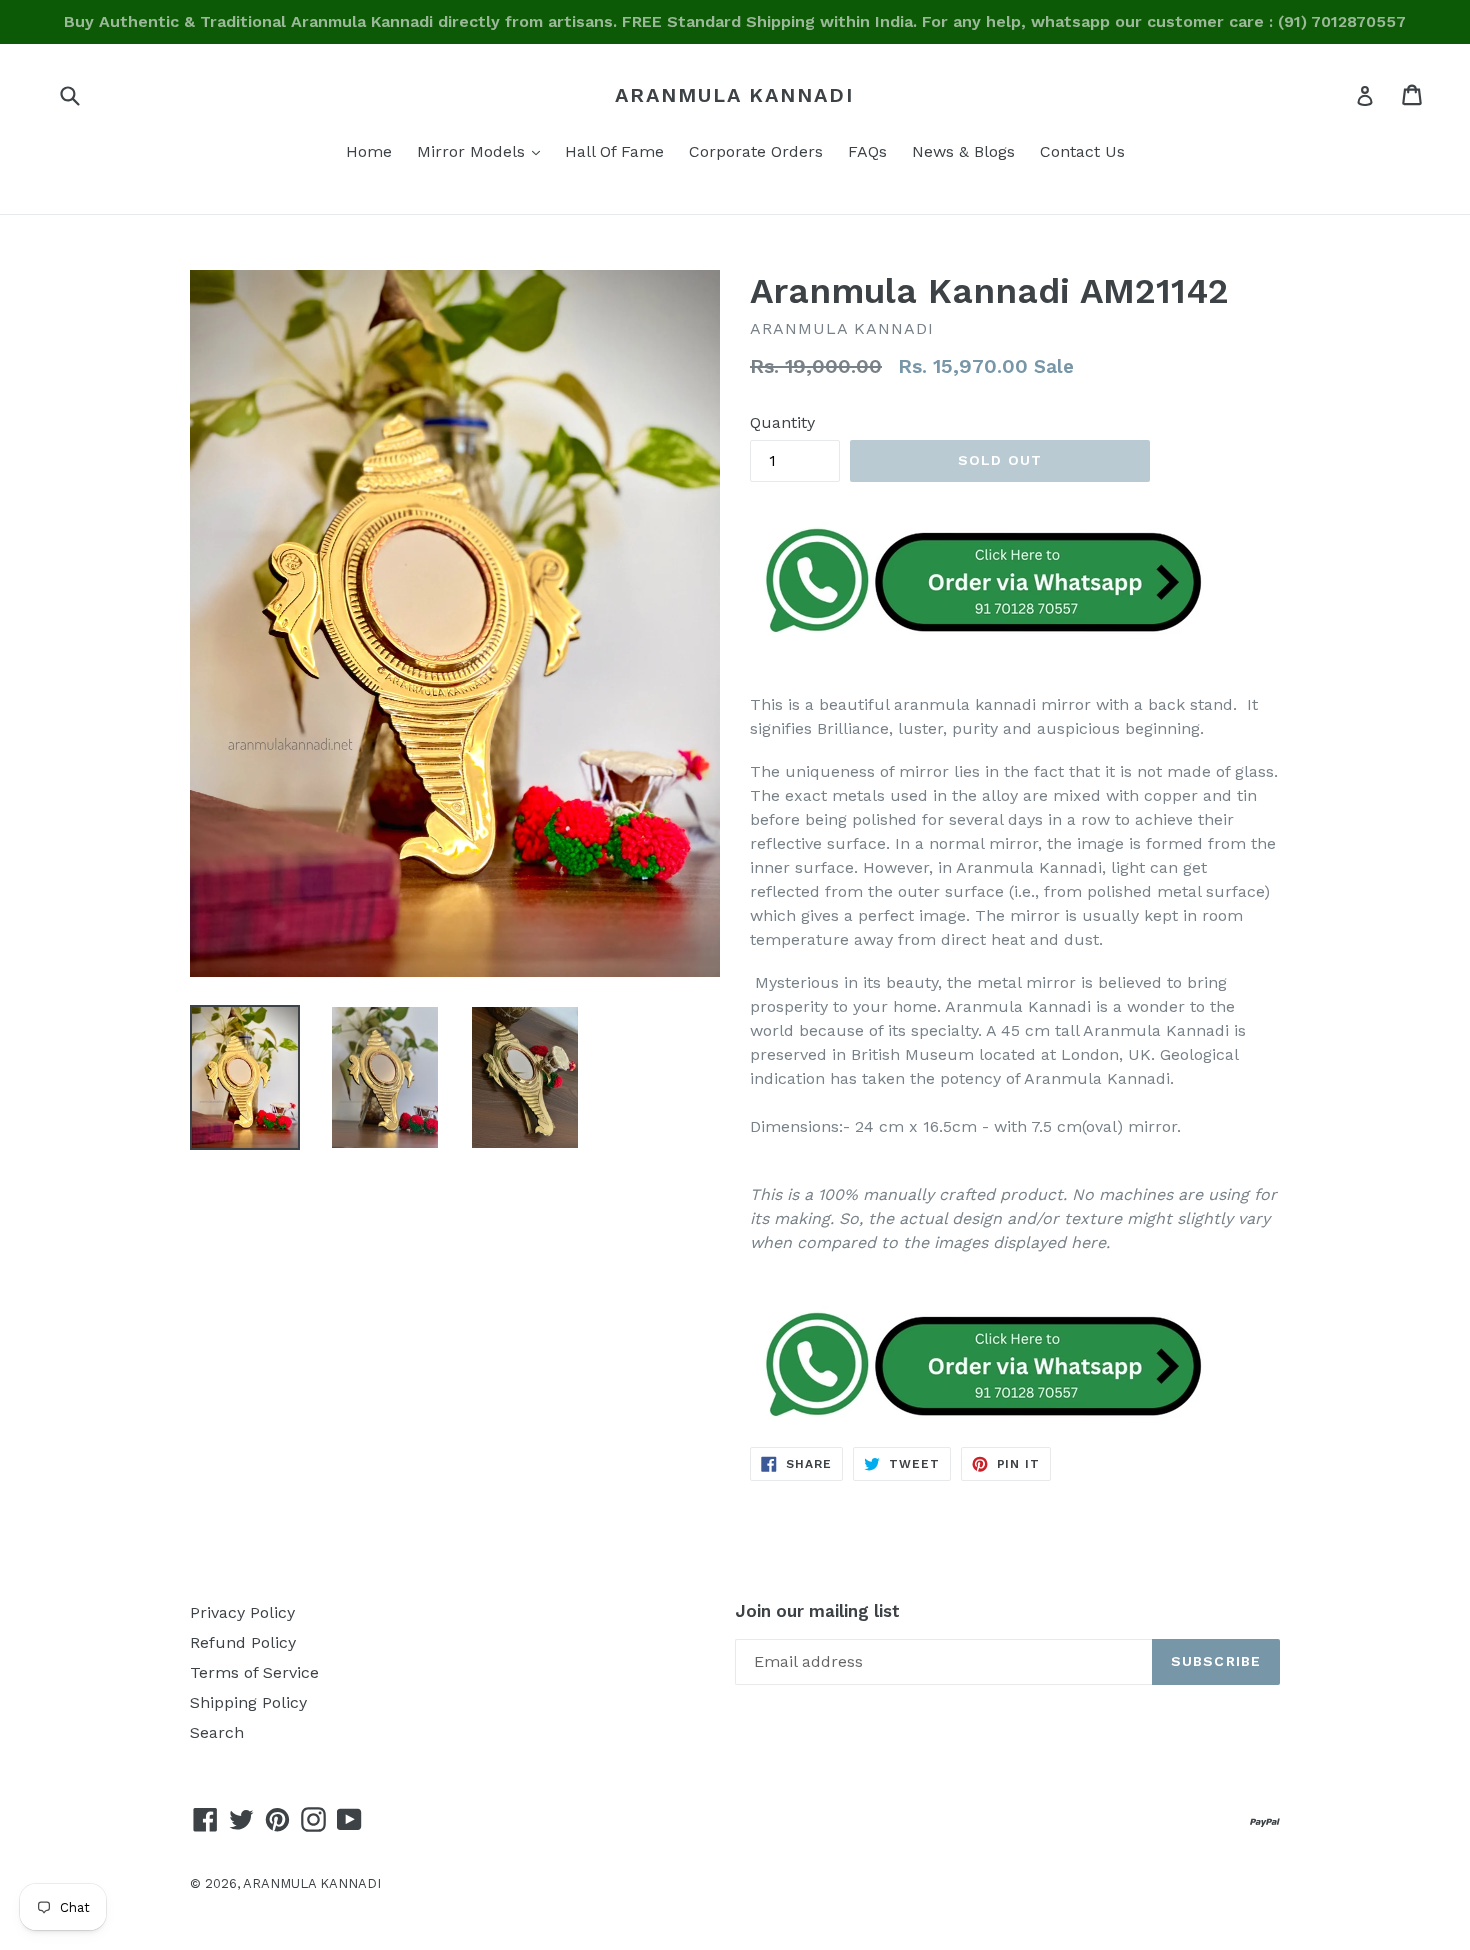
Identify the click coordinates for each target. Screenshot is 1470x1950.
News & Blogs (963, 151)
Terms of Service (254, 1672)
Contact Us (1082, 151)
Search (217, 1732)
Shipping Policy (248, 1702)
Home (369, 151)
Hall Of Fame (614, 151)
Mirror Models (483, 151)
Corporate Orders (756, 151)
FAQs (867, 151)
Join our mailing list (817, 1611)
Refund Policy (243, 1642)
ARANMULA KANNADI (734, 95)
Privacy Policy (242, 1612)
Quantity (782, 422)
